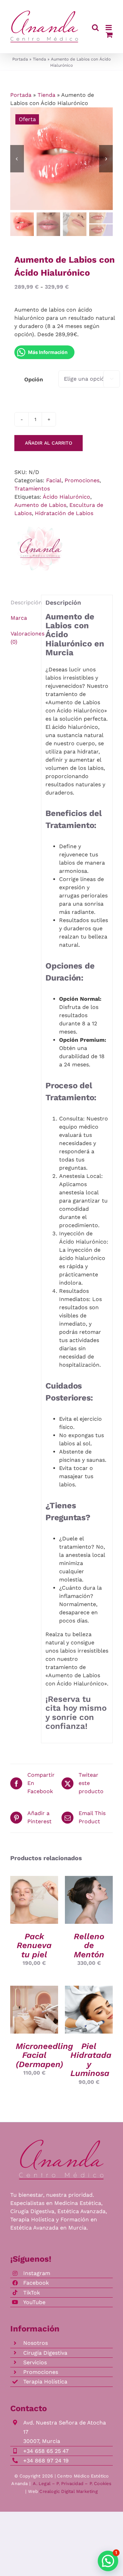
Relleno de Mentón (89, 1946)
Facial (54, 480)
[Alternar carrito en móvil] (109, 35)
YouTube (34, 2302)
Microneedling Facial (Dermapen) (44, 2055)
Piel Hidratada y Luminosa (91, 2060)
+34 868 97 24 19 (46, 2461)
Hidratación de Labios (64, 513)
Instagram (37, 2273)
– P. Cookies (98, 2483)
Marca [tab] (19, 618)
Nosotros (36, 2343)
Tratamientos (32, 489)
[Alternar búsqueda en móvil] (95, 28)
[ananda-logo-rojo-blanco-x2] (61, 2142)
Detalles (34, 1908)
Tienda (39, 59)
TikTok (32, 2293)
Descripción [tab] (24, 602)
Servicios (35, 2362)
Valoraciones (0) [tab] (24, 638)
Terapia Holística (45, 2382)
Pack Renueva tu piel (34, 1946)
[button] (108, 2561)
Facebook (36, 2283)
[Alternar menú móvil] (109, 28)
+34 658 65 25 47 (46, 2451)
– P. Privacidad (68, 2483)
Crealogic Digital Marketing (68, 2491)
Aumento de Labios (40, 505)
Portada (20, 59)
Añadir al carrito (49, 443)
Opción (34, 379)
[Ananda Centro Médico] (40, 549)
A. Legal (42, 2483)
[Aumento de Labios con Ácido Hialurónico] (61, 159)
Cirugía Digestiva (45, 2353)
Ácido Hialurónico (66, 497)
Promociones (82, 480)
